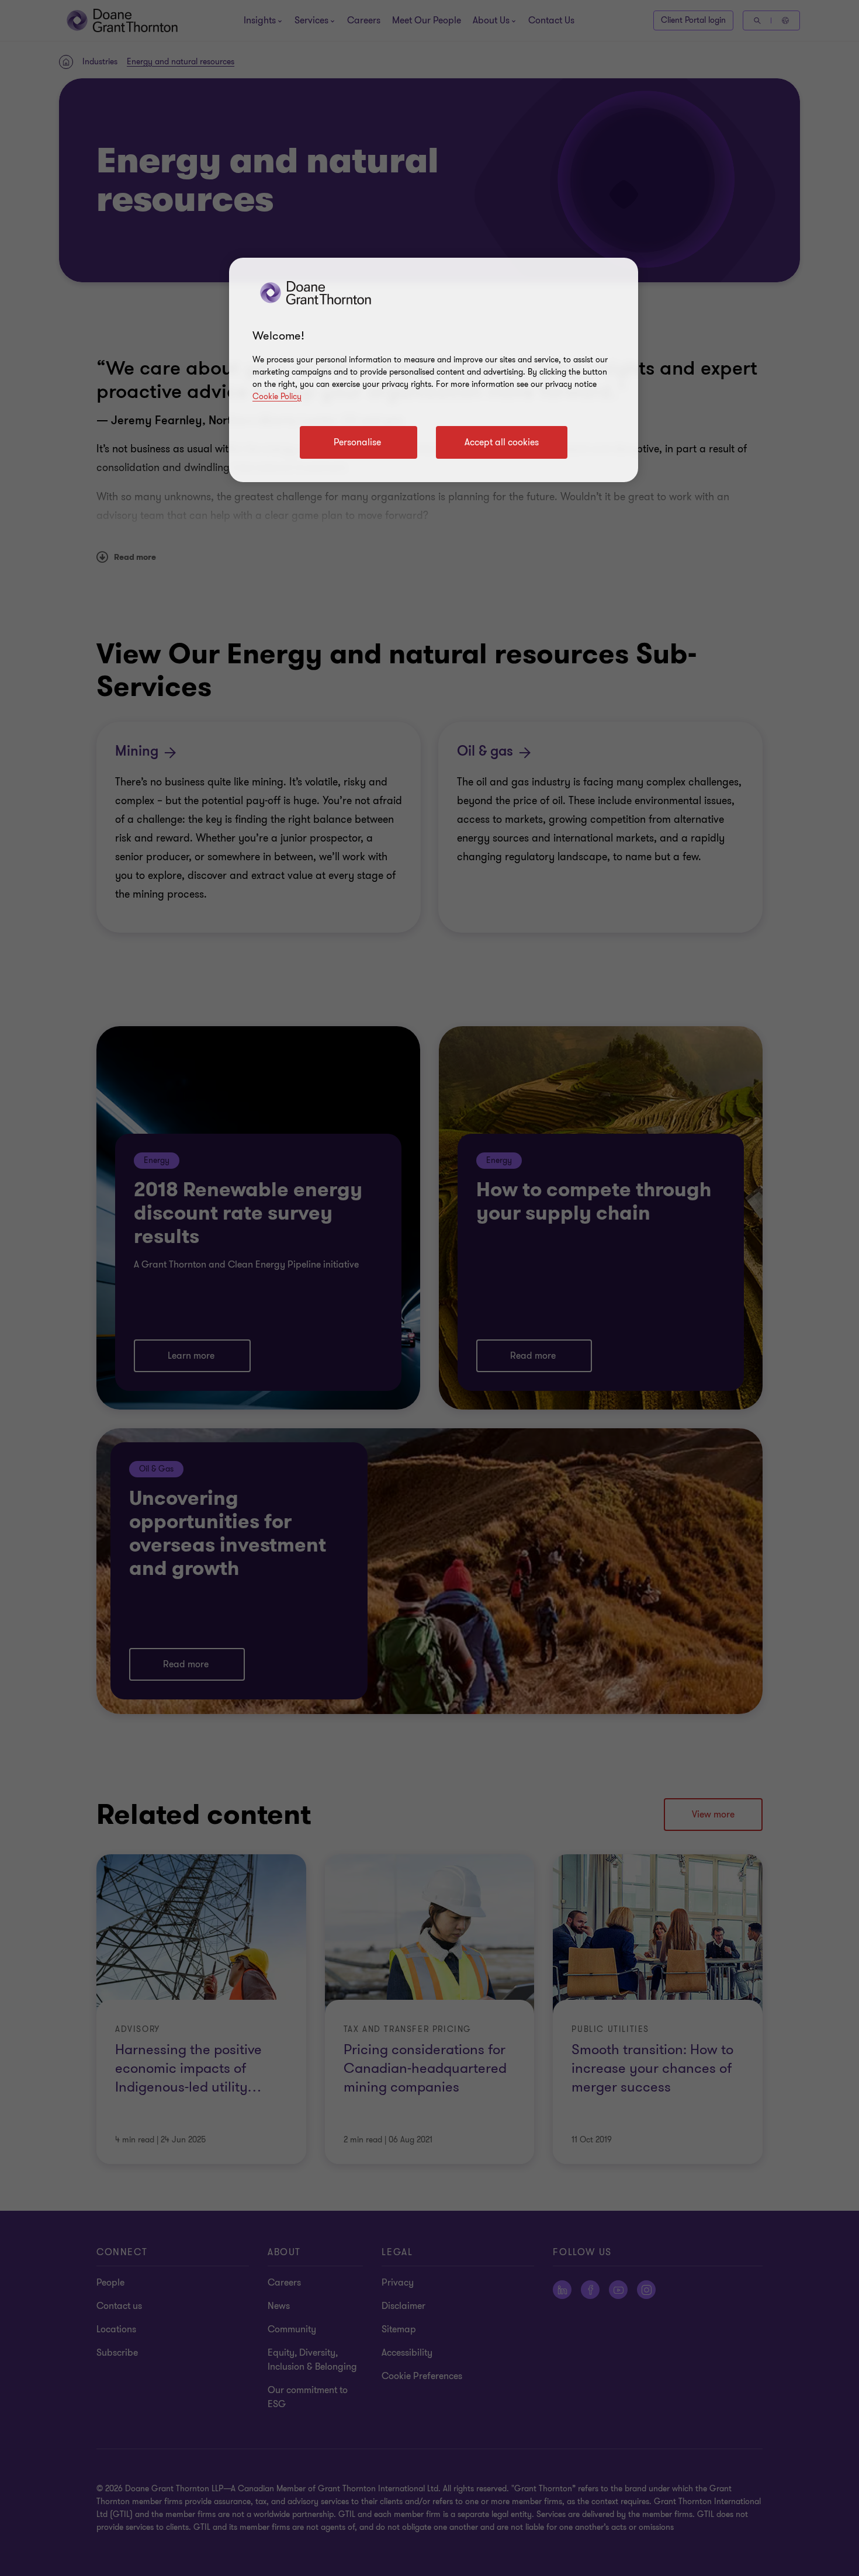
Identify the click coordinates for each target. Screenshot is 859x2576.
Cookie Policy (277, 397)
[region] (434, 370)
